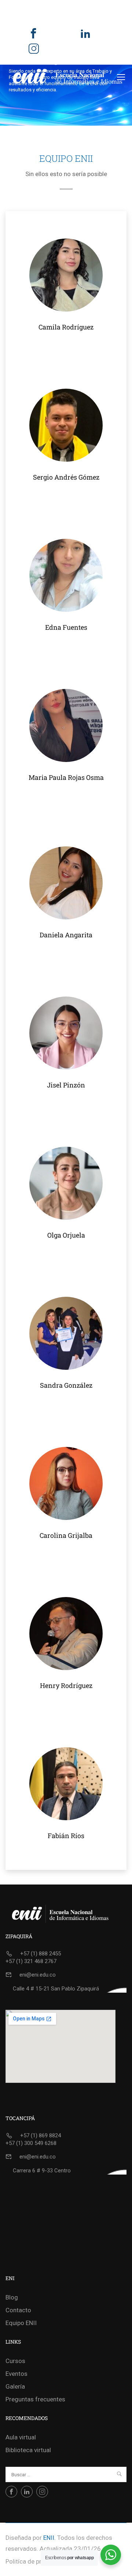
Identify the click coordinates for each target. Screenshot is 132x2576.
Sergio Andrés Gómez (66, 477)
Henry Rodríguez (66, 1685)
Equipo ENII (21, 2323)
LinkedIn (85, 39)
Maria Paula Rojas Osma (66, 777)
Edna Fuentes (66, 627)
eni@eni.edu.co (38, 1975)
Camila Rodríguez (66, 327)
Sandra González (66, 1385)
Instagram (34, 54)
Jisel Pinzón (66, 1085)
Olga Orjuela (66, 1235)
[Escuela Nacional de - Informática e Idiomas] (68, 77)
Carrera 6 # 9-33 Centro (42, 2171)
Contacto (18, 2310)
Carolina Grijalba (66, 1535)
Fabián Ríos (66, 1836)
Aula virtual (21, 2437)
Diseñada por (24, 2538)
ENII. (49, 2538)
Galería (15, 2386)
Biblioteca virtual (28, 2450)
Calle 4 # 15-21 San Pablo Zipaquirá (56, 1989)
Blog (12, 2297)
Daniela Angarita (66, 935)
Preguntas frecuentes (35, 2399)
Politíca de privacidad (35, 2561)
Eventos (16, 2374)
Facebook (33, 39)
